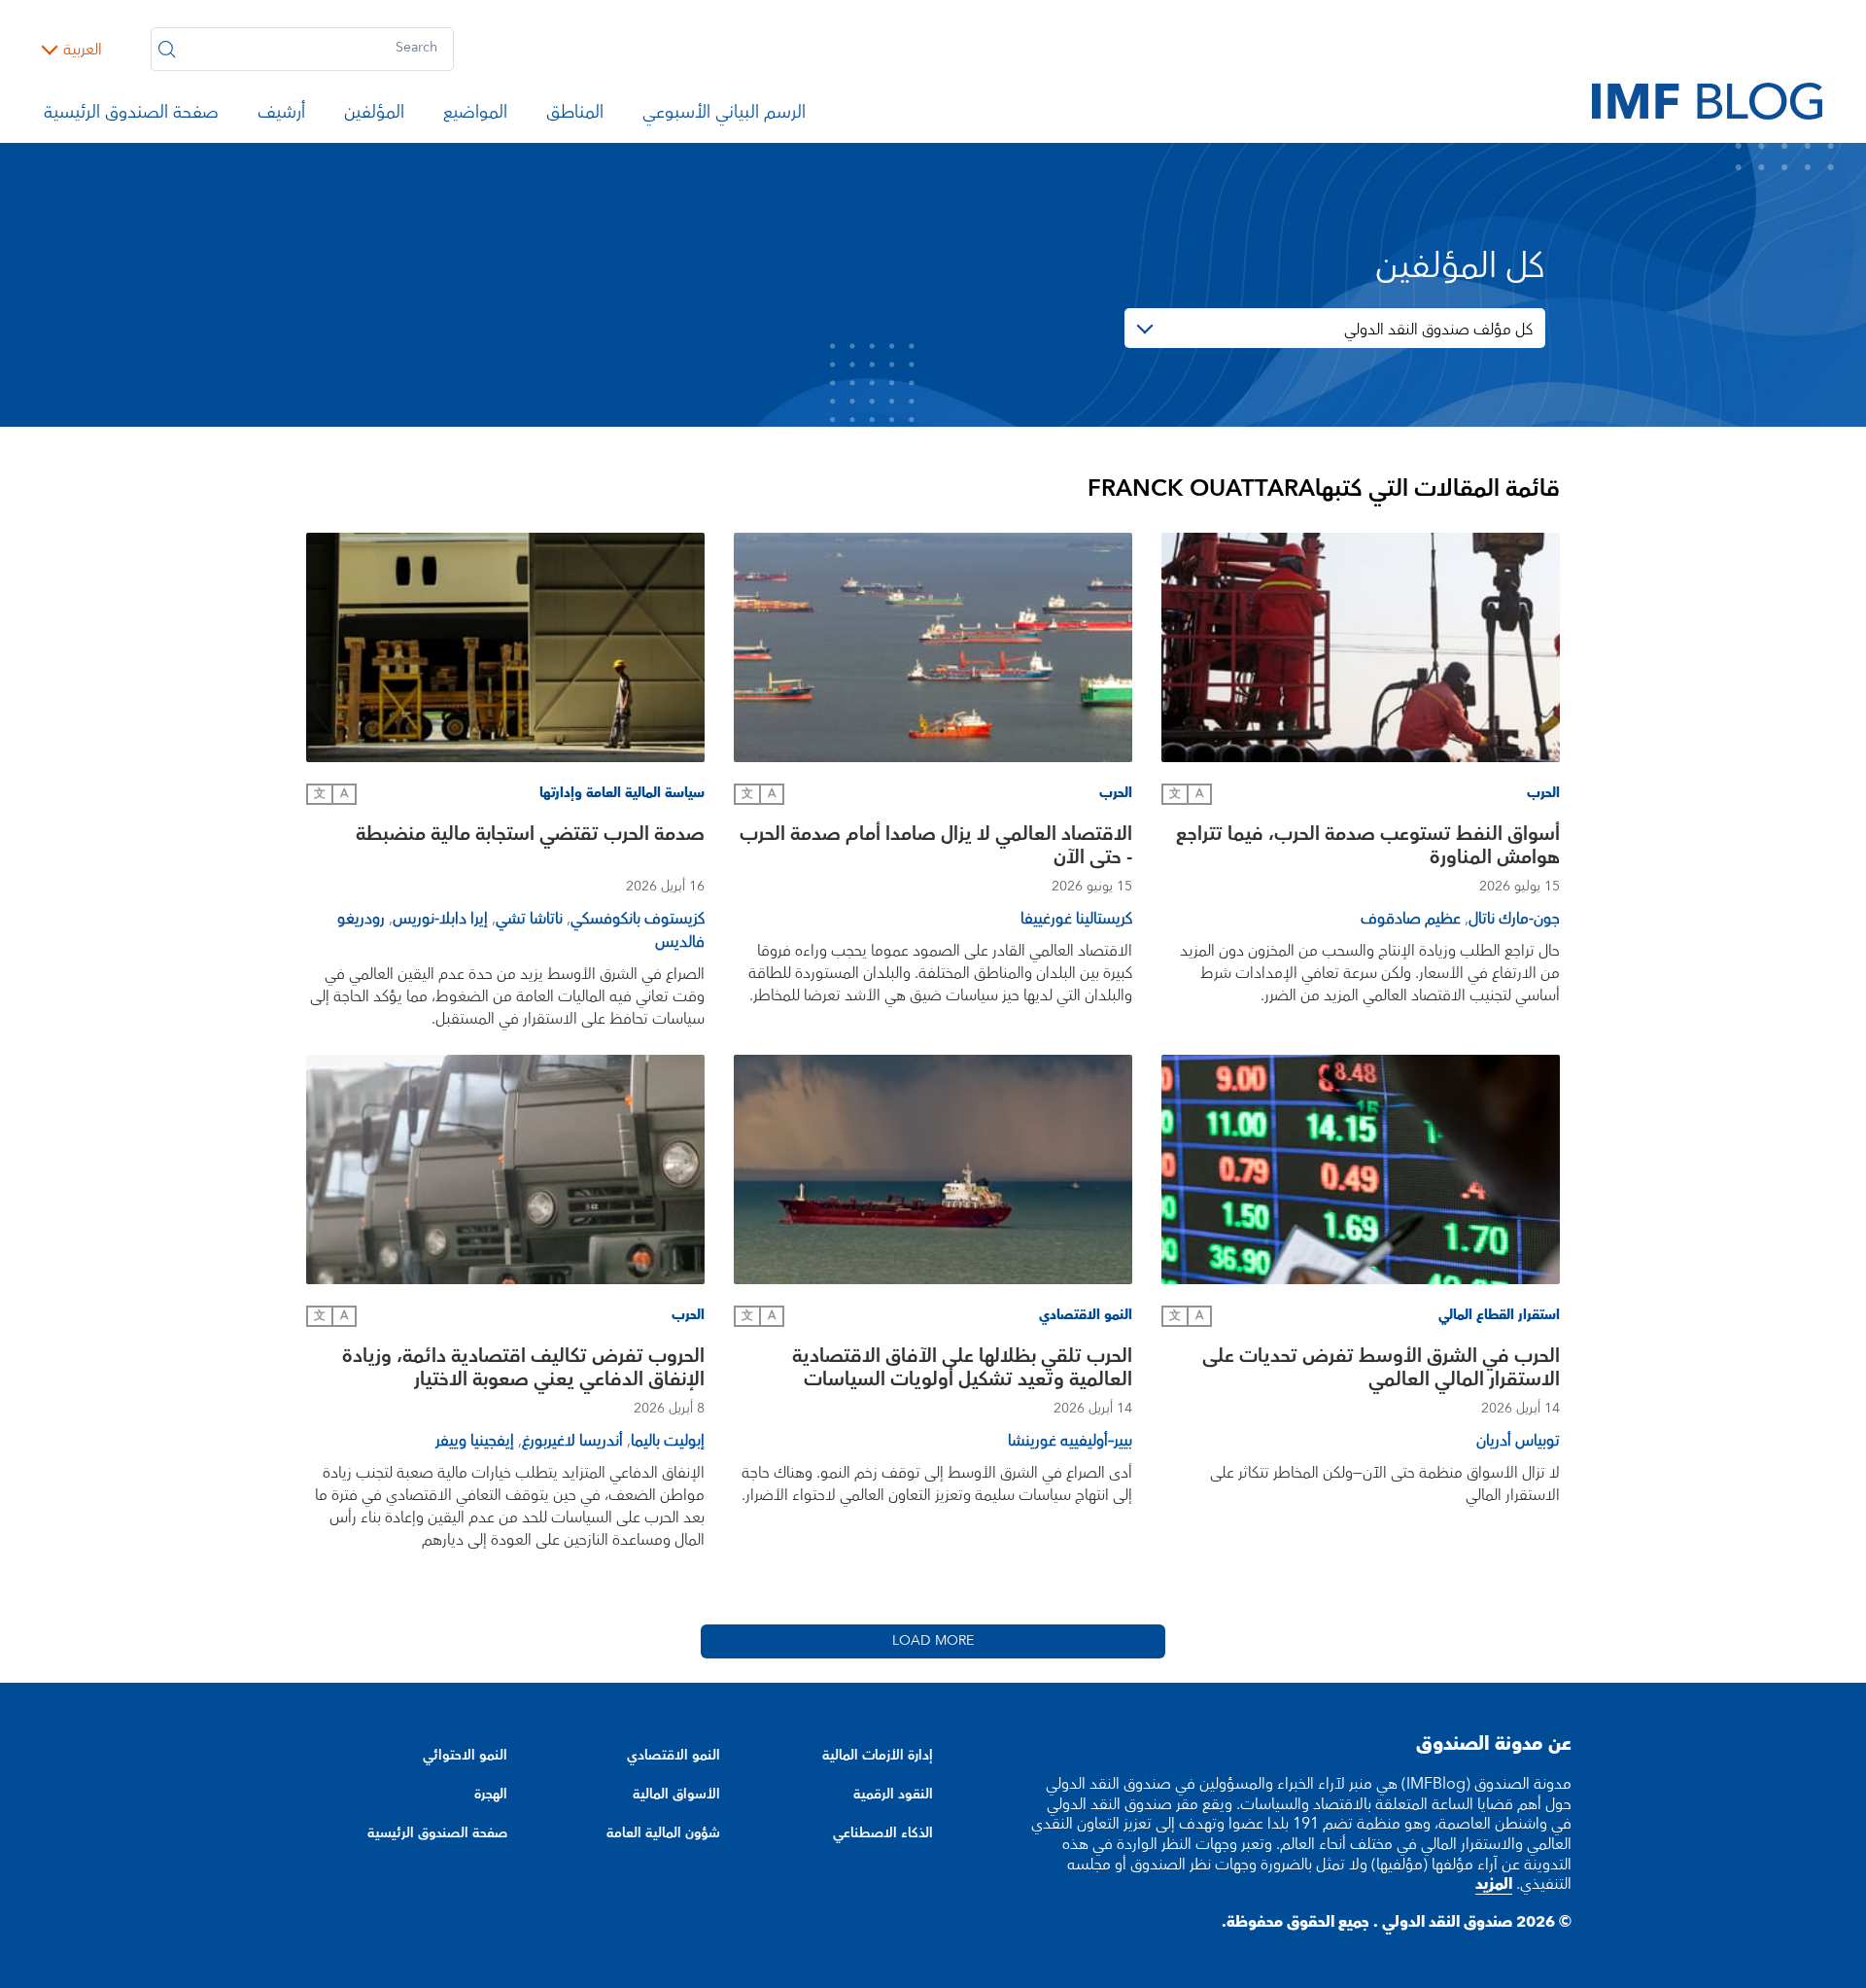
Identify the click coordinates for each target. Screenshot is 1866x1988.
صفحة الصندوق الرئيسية (131, 116)
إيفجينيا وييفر (475, 1441)
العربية (83, 50)
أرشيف (281, 116)
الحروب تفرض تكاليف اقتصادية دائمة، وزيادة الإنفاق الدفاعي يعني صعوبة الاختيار (523, 1370)
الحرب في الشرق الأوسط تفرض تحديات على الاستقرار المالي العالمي (1381, 1370)
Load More (933, 1641)
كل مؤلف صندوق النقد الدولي (1438, 330)
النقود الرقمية (893, 1795)
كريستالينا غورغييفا (1076, 919)
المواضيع (475, 116)
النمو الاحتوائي (465, 1756)
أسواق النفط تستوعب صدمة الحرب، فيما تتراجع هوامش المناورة (1368, 848)
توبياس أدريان (1518, 1441)
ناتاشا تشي (529, 919)
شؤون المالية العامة (663, 1833)
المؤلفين (374, 116)
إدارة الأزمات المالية (878, 1756)
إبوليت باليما (668, 1441)
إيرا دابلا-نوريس (440, 919)
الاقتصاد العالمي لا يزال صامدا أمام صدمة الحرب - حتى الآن (936, 848)
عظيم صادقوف (1411, 919)
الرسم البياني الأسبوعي (724, 116)
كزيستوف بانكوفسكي (638, 919)
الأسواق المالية (676, 1795)
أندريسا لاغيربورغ (572, 1441)
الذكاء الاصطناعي (883, 1833)
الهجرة (491, 1795)
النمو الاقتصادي (674, 1756)
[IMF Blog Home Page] (1707, 100)
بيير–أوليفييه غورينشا (1070, 1441)
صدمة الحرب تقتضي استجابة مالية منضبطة (530, 837)
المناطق (575, 116)
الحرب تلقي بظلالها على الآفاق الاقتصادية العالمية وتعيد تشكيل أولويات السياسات (962, 1370)
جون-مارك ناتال (1514, 919)
